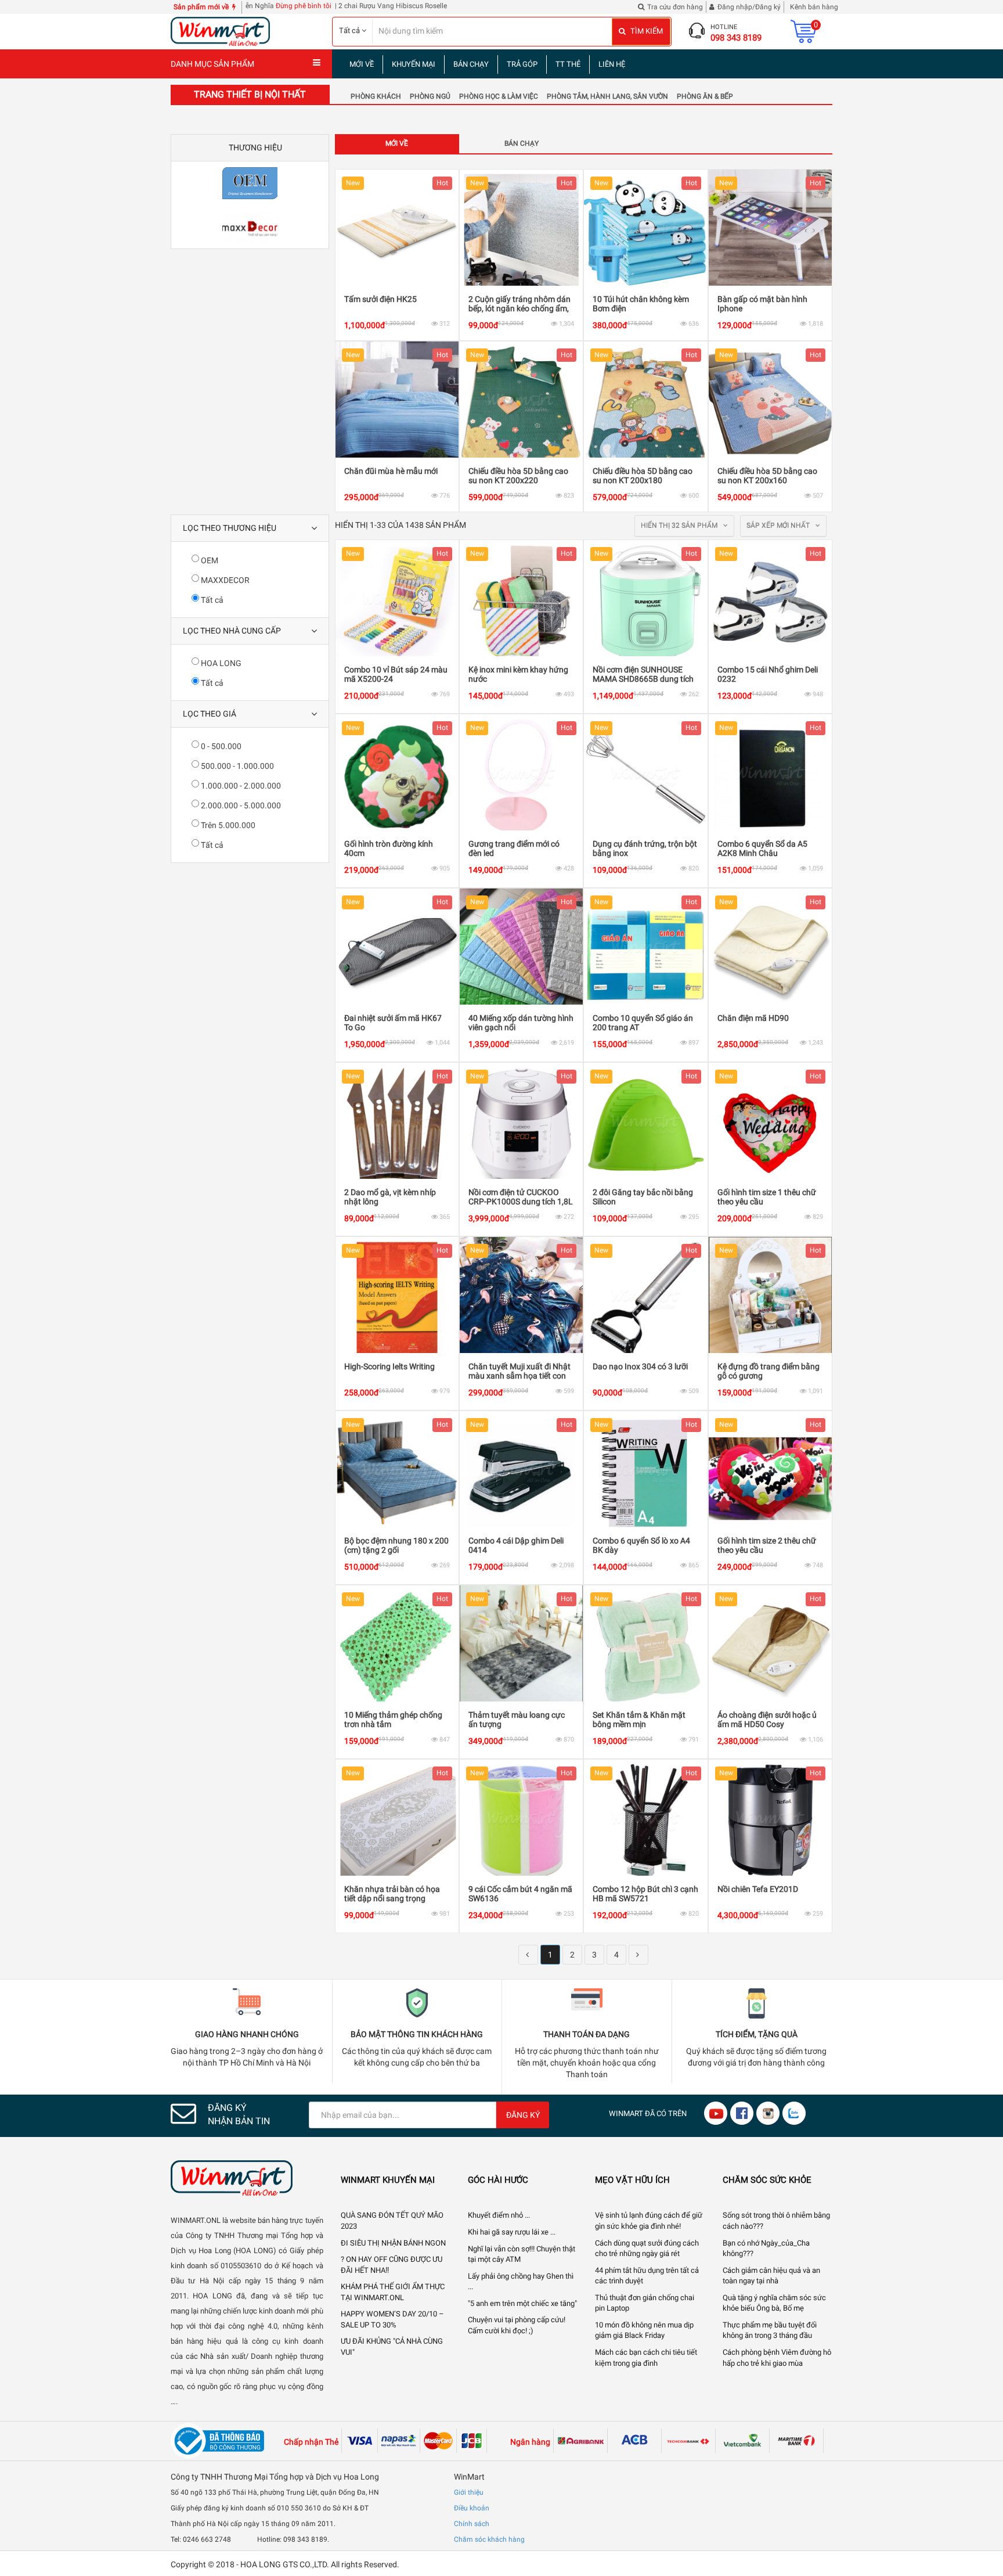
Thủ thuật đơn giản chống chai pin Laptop (645, 2303)
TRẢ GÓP (522, 64)
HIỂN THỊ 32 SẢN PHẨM (680, 526)
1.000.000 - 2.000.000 (240, 786)
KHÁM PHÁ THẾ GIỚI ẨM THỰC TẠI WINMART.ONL (393, 2292)
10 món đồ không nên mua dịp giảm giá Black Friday (644, 2330)
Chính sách (472, 2524)
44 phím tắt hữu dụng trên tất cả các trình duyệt (647, 2276)
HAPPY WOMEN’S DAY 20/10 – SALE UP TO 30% (392, 2319)
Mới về (397, 143)
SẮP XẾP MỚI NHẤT (779, 526)
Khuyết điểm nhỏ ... (499, 2215)
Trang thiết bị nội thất (250, 94)
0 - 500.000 (220, 746)
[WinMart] (247, 2178)
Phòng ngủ (430, 96)
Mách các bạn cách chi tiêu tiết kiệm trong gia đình (646, 2358)
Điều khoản (472, 2508)
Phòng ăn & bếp (705, 96)
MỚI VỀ (362, 64)
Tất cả (211, 600)
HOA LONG (220, 663)
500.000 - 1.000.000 (237, 766)
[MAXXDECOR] (250, 227)
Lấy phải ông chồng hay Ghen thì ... (521, 2282)
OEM (209, 560)
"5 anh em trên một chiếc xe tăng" (522, 2303)
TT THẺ (568, 64)
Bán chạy (522, 143)
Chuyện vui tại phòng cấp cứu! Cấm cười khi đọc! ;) (517, 2325)
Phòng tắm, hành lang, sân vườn (607, 96)
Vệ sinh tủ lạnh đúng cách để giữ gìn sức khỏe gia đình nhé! (649, 2221)
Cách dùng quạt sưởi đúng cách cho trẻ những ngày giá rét (647, 2248)
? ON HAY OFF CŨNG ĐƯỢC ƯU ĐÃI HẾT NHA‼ (392, 2265)
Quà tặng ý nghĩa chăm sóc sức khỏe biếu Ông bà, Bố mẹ (774, 2303)
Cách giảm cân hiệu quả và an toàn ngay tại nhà (771, 2276)
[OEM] (250, 183)
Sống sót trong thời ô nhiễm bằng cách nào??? (776, 2221)
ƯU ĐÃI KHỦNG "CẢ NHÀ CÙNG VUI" (392, 2347)
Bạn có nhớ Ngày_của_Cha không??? (766, 2248)
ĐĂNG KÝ (523, 2115)
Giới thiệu (469, 2492)
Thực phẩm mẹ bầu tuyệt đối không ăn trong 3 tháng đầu (770, 2330)
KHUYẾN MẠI (414, 64)
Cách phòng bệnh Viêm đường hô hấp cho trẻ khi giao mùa (777, 2358)
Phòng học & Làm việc (499, 96)
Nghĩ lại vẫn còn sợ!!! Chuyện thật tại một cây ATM (522, 2254)
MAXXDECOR (224, 580)
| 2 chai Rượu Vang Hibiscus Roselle (318, 6)
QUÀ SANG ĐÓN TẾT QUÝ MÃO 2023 (392, 2221)
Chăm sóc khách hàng (489, 2539)
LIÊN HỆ (612, 64)
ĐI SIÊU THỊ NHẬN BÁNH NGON (393, 2243)
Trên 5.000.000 (227, 825)
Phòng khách (376, 96)
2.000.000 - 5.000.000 (240, 805)
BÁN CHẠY (471, 64)
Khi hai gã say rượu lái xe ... (512, 2232)
